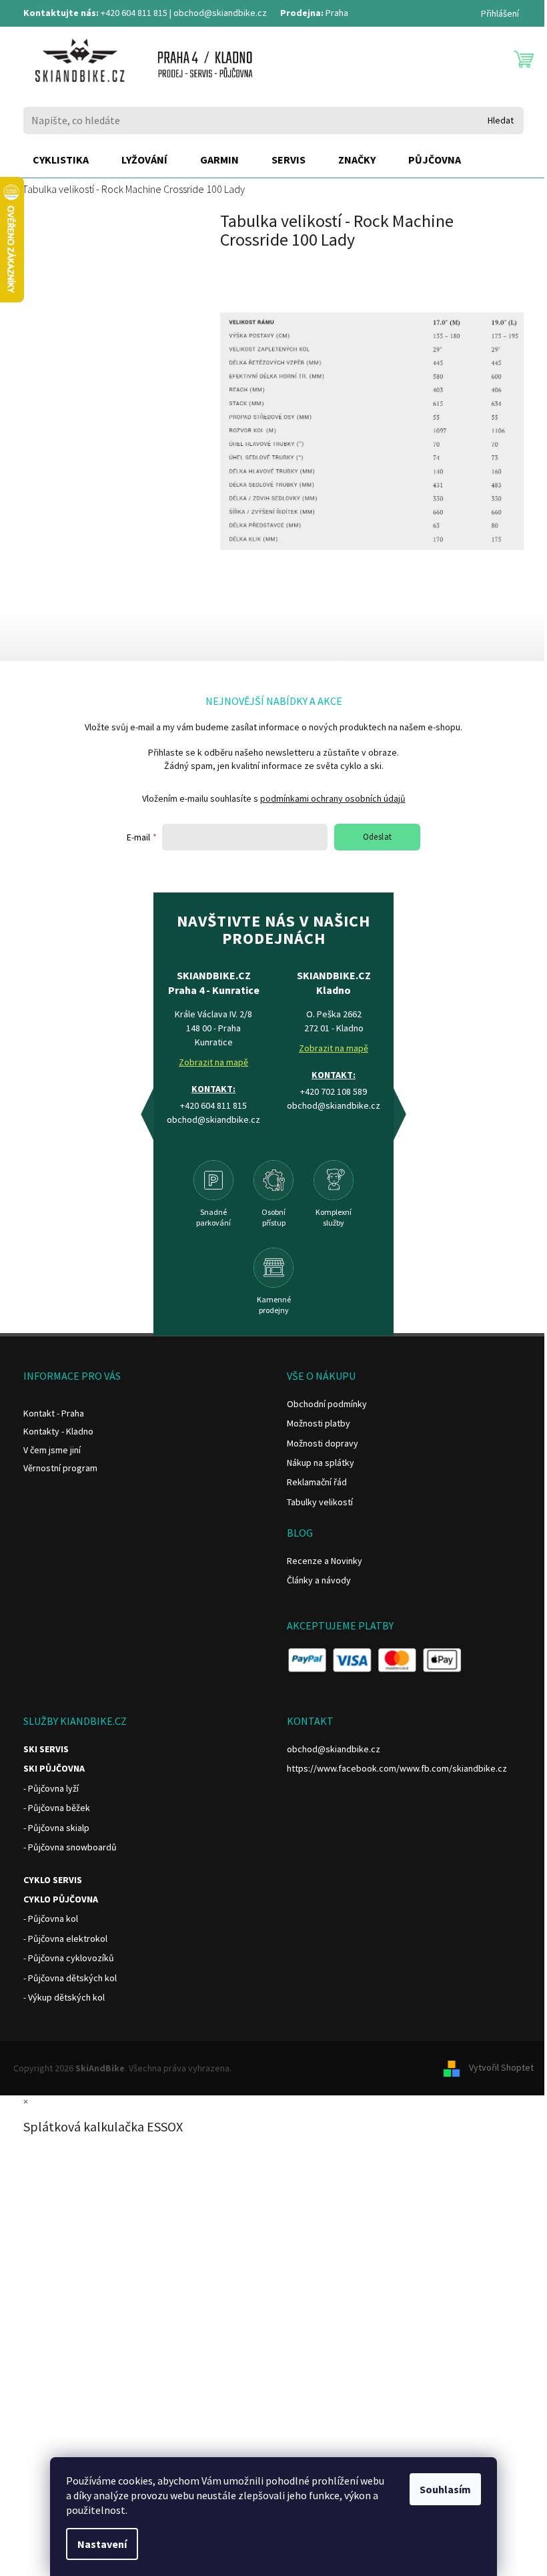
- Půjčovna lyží (51, 1788)
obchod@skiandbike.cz (220, 13)
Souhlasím (445, 2489)
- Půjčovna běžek (57, 1808)
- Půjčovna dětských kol (70, 1978)
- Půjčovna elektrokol (65, 1939)
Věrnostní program (60, 1468)
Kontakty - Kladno (58, 1431)
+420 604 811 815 (134, 13)
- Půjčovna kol (51, 1918)
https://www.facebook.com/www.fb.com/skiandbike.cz (397, 1768)
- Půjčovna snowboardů (70, 1847)
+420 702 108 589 (334, 1091)
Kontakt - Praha (54, 1413)
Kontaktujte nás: (61, 13)
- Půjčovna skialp (56, 1828)
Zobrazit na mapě (213, 1062)
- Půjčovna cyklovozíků (69, 1958)
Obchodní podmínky (327, 1404)
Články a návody (319, 1580)
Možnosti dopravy (323, 1443)
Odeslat (378, 837)
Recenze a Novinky (325, 1561)
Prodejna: (302, 13)
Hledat (501, 120)
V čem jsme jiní (52, 1450)
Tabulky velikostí (320, 1502)
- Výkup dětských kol (64, 1997)
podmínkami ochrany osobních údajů (333, 798)
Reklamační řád (317, 1482)
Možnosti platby (319, 1423)
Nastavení (102, 2544)
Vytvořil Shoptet (501, 2067)
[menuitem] (61, 160)
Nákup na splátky (321, 1463)
